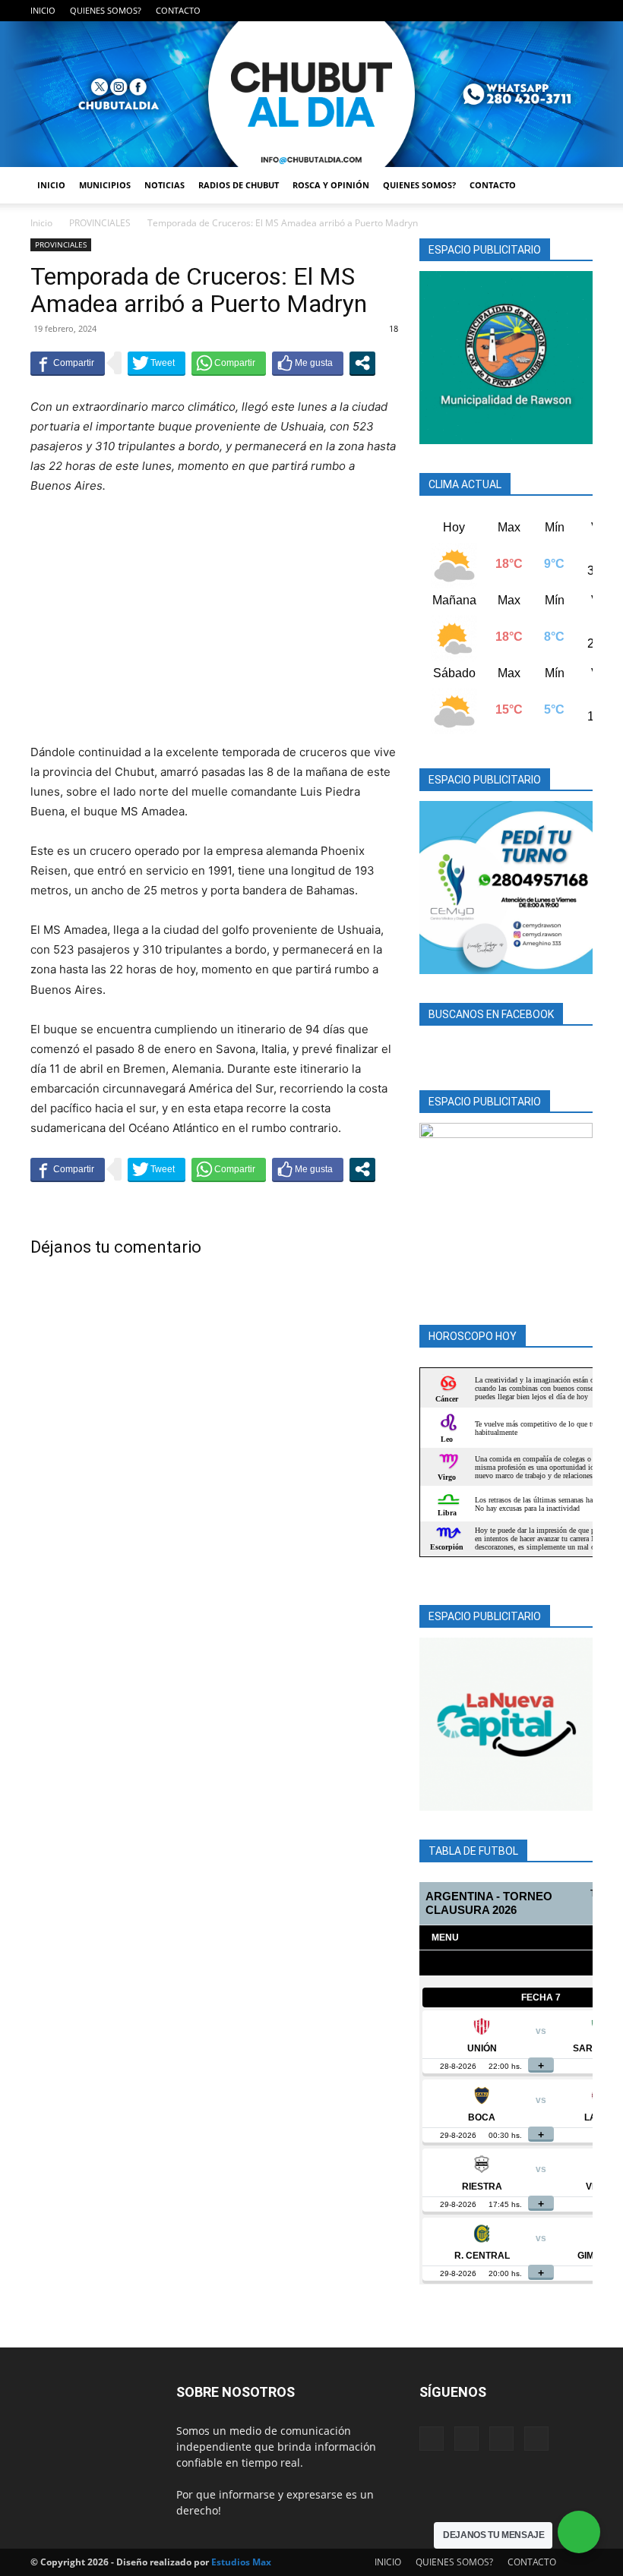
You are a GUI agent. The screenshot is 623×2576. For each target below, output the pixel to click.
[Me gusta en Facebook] (308, 363)
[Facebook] (506, 11)
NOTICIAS (164, 185)
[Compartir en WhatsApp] (229, 363)
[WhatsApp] (581, 11)
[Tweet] (157, 363)
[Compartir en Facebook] (68, 363)
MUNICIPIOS (105, 185)
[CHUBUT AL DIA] (311, 94)
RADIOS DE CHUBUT (239, 185)
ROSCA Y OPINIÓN (331, 185)
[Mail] (531, 11)
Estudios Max (241, 2562)
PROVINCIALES (100, 223)
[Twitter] (556, 11)
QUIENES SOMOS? (106, 10)
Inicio (41, 223)
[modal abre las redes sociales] (362, 363)
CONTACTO (178, 10)
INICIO (43, 10)
